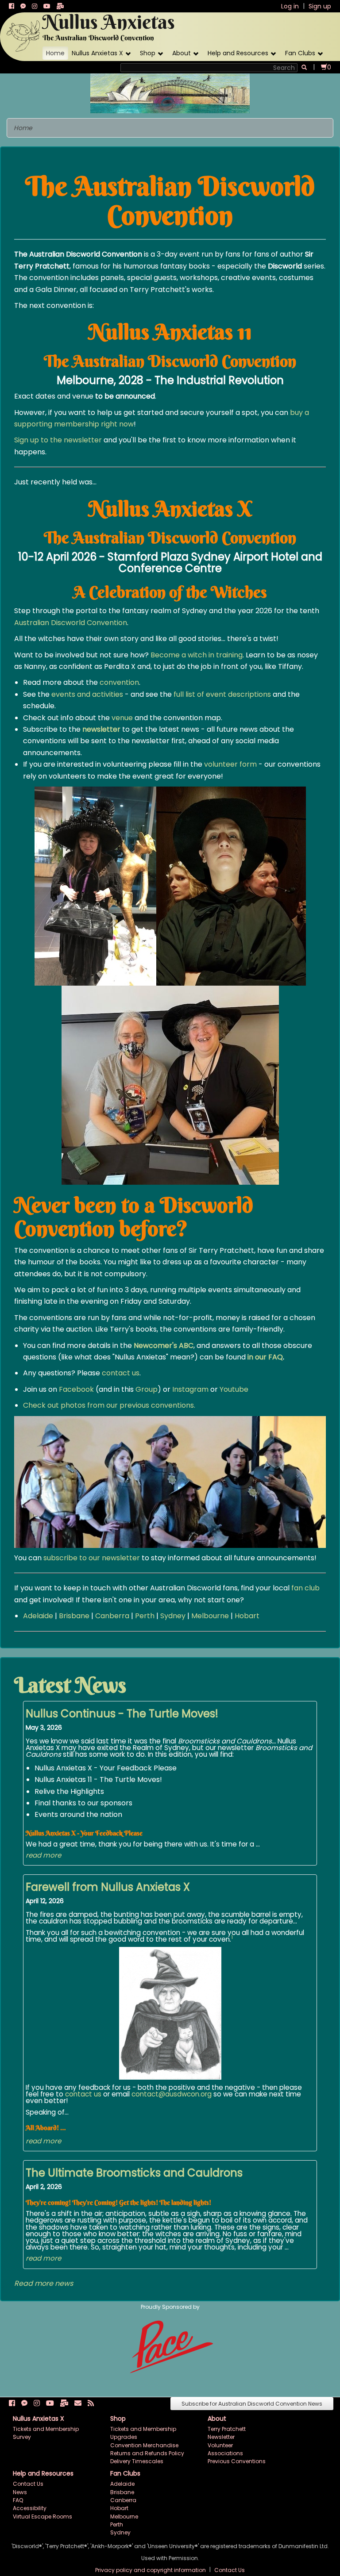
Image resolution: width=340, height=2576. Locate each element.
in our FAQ (265, 1357)
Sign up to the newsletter (58, 440)
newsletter (101, 729)
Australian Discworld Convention (71, 623)
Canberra (112, 1616)
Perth (145, 1616)
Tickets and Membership (46, 2429)
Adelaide (38, 1616)
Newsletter (221, 2437)
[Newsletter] (60, 6)
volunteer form (230, 764)
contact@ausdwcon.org (172, 2094)
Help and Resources (238, 53)
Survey (22, 2437)
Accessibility (30, 2508)
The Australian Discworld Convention (98, 38)
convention (119, 682)
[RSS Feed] (91, 2403)
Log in (290, 6)
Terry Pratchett (227, 2429)
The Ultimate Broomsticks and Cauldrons (134, 2173)
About (182, 53)
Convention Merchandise (144, 2445)
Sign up (320, 6)
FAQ (18, 2500)
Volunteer (220, 2445)
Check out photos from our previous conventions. (109, 1405)
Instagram (190, 1389)
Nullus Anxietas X (97, 53)
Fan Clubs (300, 53)
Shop (148, 53)
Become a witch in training (197, 655)
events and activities (87, 694)
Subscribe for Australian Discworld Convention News (252, 2404)
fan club (305, 1588)
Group (147, 1389)
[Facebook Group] (23, 6)
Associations (225, 2453)
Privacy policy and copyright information (151, 2570)
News (20, 2492)
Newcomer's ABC (164, 1346)
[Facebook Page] (12, 6)
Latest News (70, 1685)
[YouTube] (47, 6)
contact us (121, 1373)
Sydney (173, 1616)
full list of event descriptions (222, 694)
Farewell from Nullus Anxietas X (108, 1887)
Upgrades (124, 2437)
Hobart (247, 1616)
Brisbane (74, 1616)
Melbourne (210, 1616)
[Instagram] (35, 6)
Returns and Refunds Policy (147, 2453)
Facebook (76, 1389)
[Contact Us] (78, 2403)
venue (122, 718)
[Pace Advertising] (170, 2346)
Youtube (234, 1389)
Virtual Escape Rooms (42, 2516)
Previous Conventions (237, 2461)
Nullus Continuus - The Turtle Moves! (122, 1714)
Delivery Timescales (137, 2461)
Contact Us (28, 2484)
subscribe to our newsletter (92, 1558)
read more (43, 1855)
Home (55, 53)
